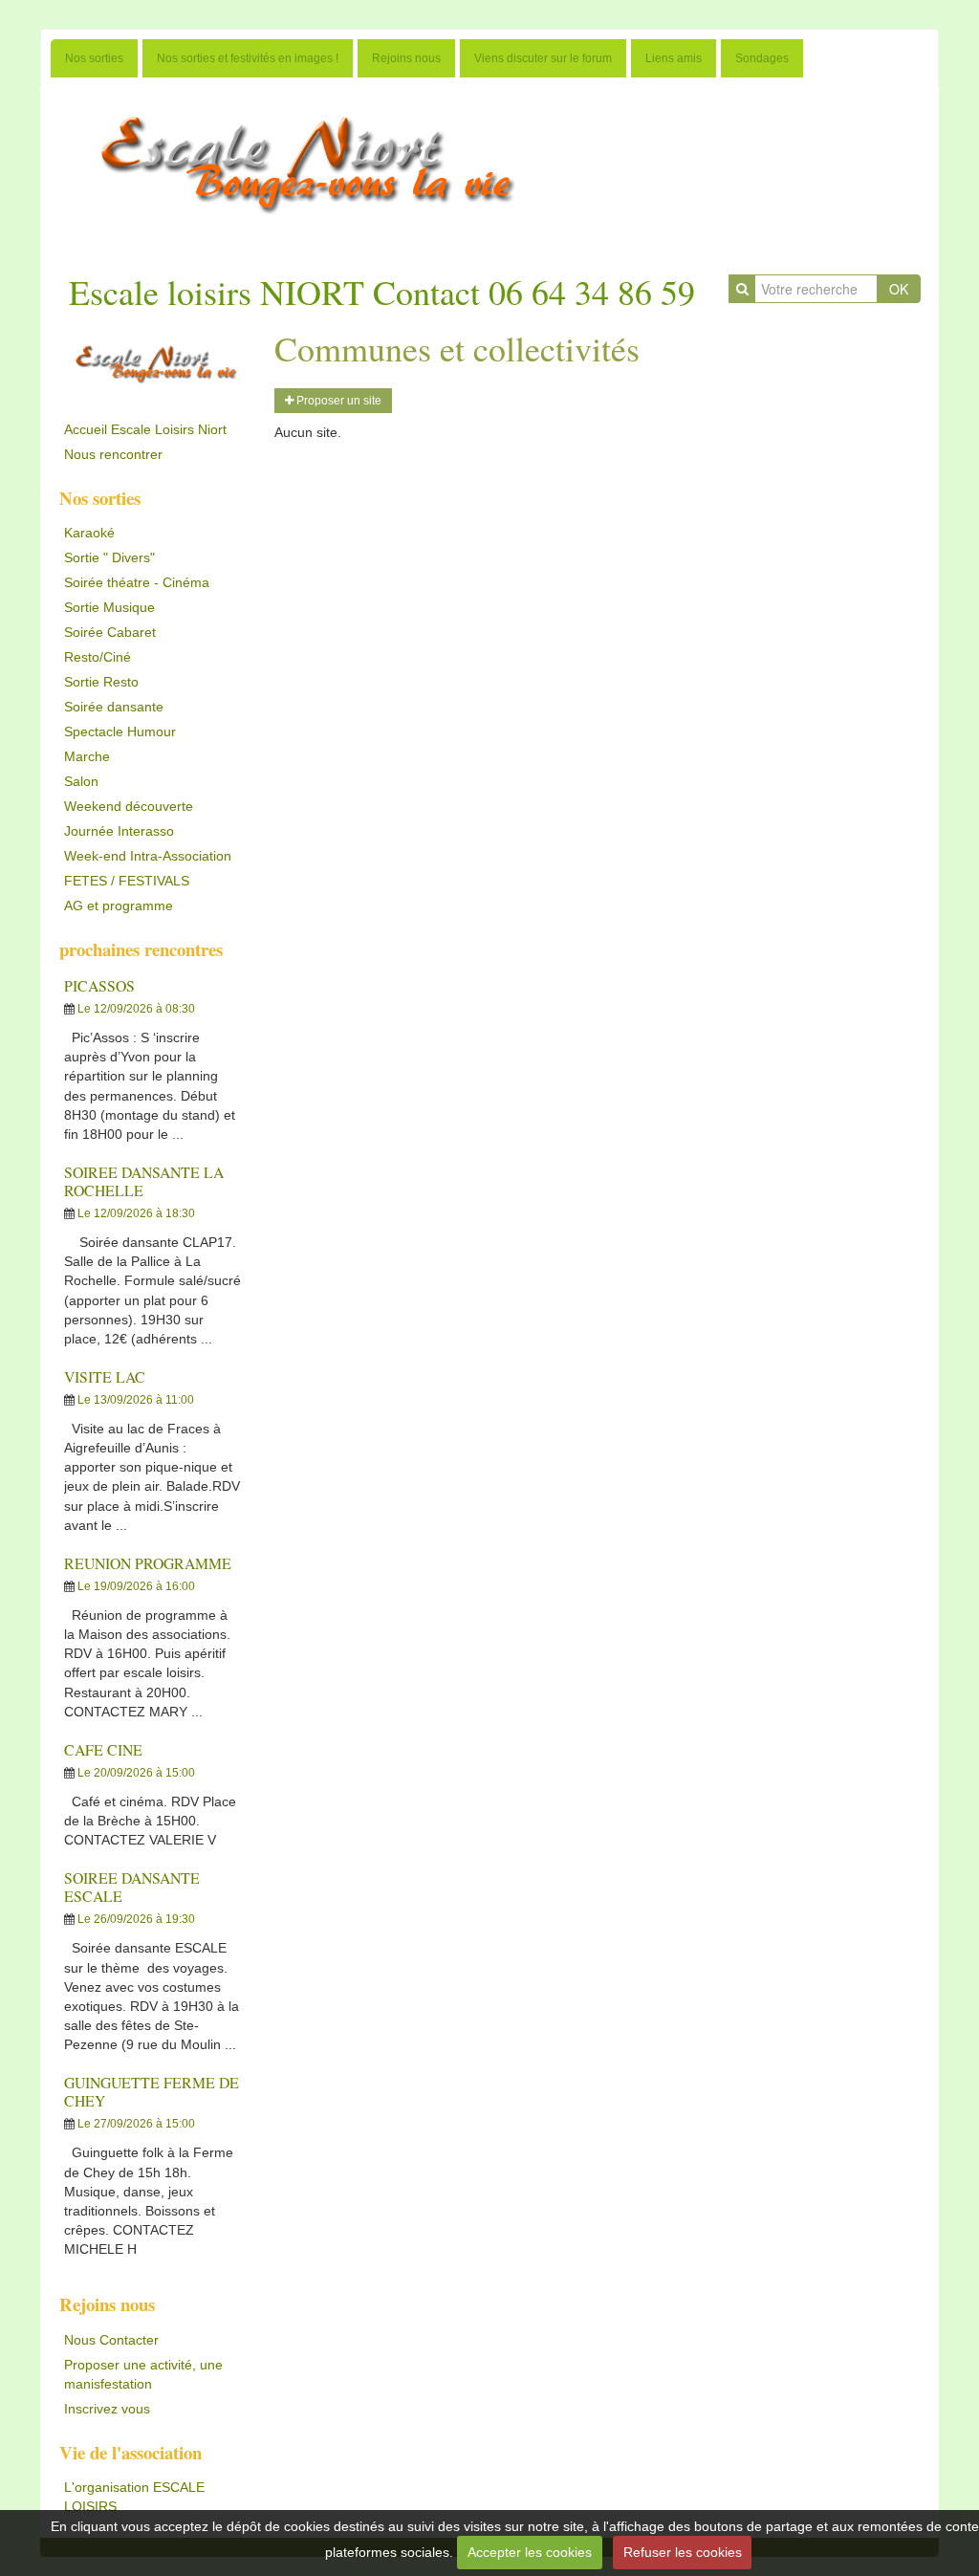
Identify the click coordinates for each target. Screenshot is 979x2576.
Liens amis (674, 58)
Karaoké (89, 533)
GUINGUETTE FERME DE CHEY (152, 2091)
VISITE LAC (105, 1376)
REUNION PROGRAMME (148, 1563)
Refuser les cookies (683, 2552)
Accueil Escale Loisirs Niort (145, 429)
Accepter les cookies (530, 2552)
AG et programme (119, 906)
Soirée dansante (114, 707)
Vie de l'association (131, 2452)
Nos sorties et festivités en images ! (248, 58)
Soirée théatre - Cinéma (137, 582)
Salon (81, 781)
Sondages (762, 58)
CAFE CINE (103, 1749)
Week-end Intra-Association (148, 856)
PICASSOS (99, 985)
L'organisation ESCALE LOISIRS (134, 2497)
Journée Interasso (119, 831)
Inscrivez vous (107, 2409)
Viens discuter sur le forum (543, 58)
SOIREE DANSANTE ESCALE (132, 1887)
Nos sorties (94, 58)
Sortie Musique (109, 607)
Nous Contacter (111, 2340)
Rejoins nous (406, 58)
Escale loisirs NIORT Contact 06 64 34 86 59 (382, 292)
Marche (87, 756)
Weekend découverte (129, 806)
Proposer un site (337, 401)
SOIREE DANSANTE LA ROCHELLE (144, 1181)
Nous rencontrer (113, 454)
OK (899, 289)
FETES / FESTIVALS (127, 881)
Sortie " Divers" (109, 557)
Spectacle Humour (120, 731)
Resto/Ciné (98, 657)
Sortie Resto (101, 682)
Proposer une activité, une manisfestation (143, 2374)
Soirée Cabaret (110, 632)
